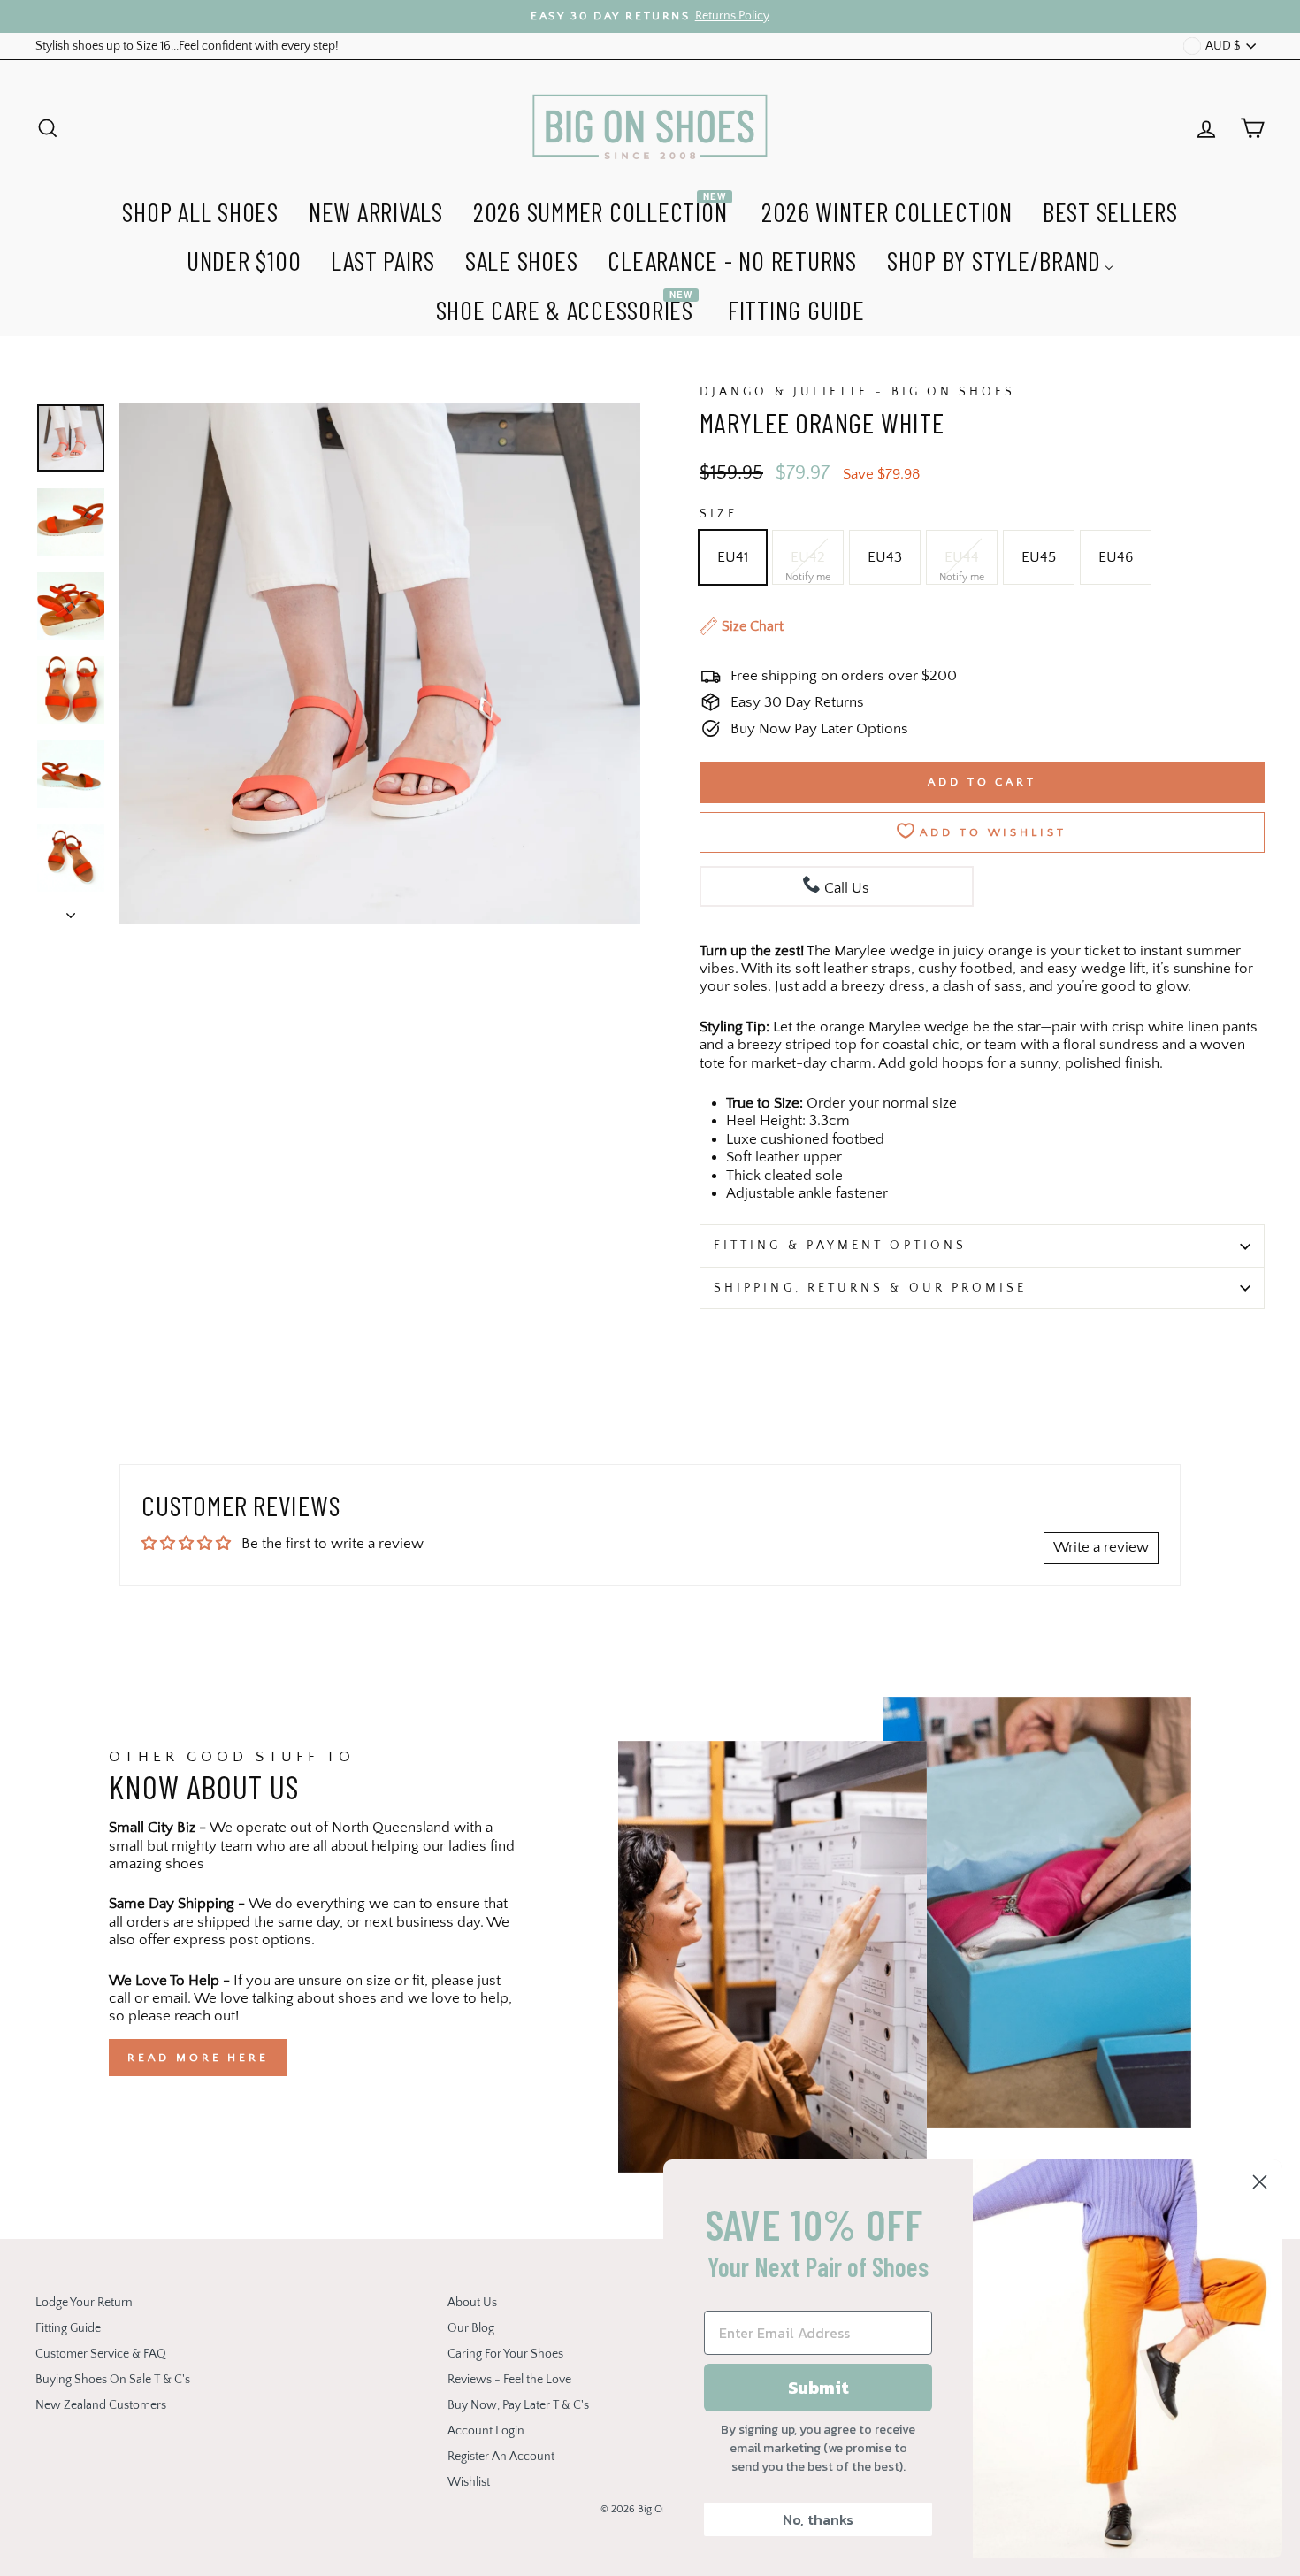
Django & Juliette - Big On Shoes (858, 392)
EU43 (885, 557)
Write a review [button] (1101, 1547)
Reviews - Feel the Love (509, 2380)
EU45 (1039, 557)
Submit (818, 2388)
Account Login (486, 2431)
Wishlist (469, 2482)
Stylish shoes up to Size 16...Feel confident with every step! (187, 46)
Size (719, 514)
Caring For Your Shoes (505, 2354)
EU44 (962, 557)
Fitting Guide (68, 2328)
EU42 (808, 557)
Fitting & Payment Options (840, 1246)
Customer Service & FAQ (101, 2354)
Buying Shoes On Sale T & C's (113, 2380)
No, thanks (818, 2519)
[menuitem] (200, 209)
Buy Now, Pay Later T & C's (518, 2405)
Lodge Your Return (84, 2303)
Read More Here (198, 2058)
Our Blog (471, 2328)
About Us (472, 2303)
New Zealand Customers (101, 2405)
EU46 (1116, 557)
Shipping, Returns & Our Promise (870, 1288)
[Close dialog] (1260, 2182)
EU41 (733, 557)
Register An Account (501, 2457)
